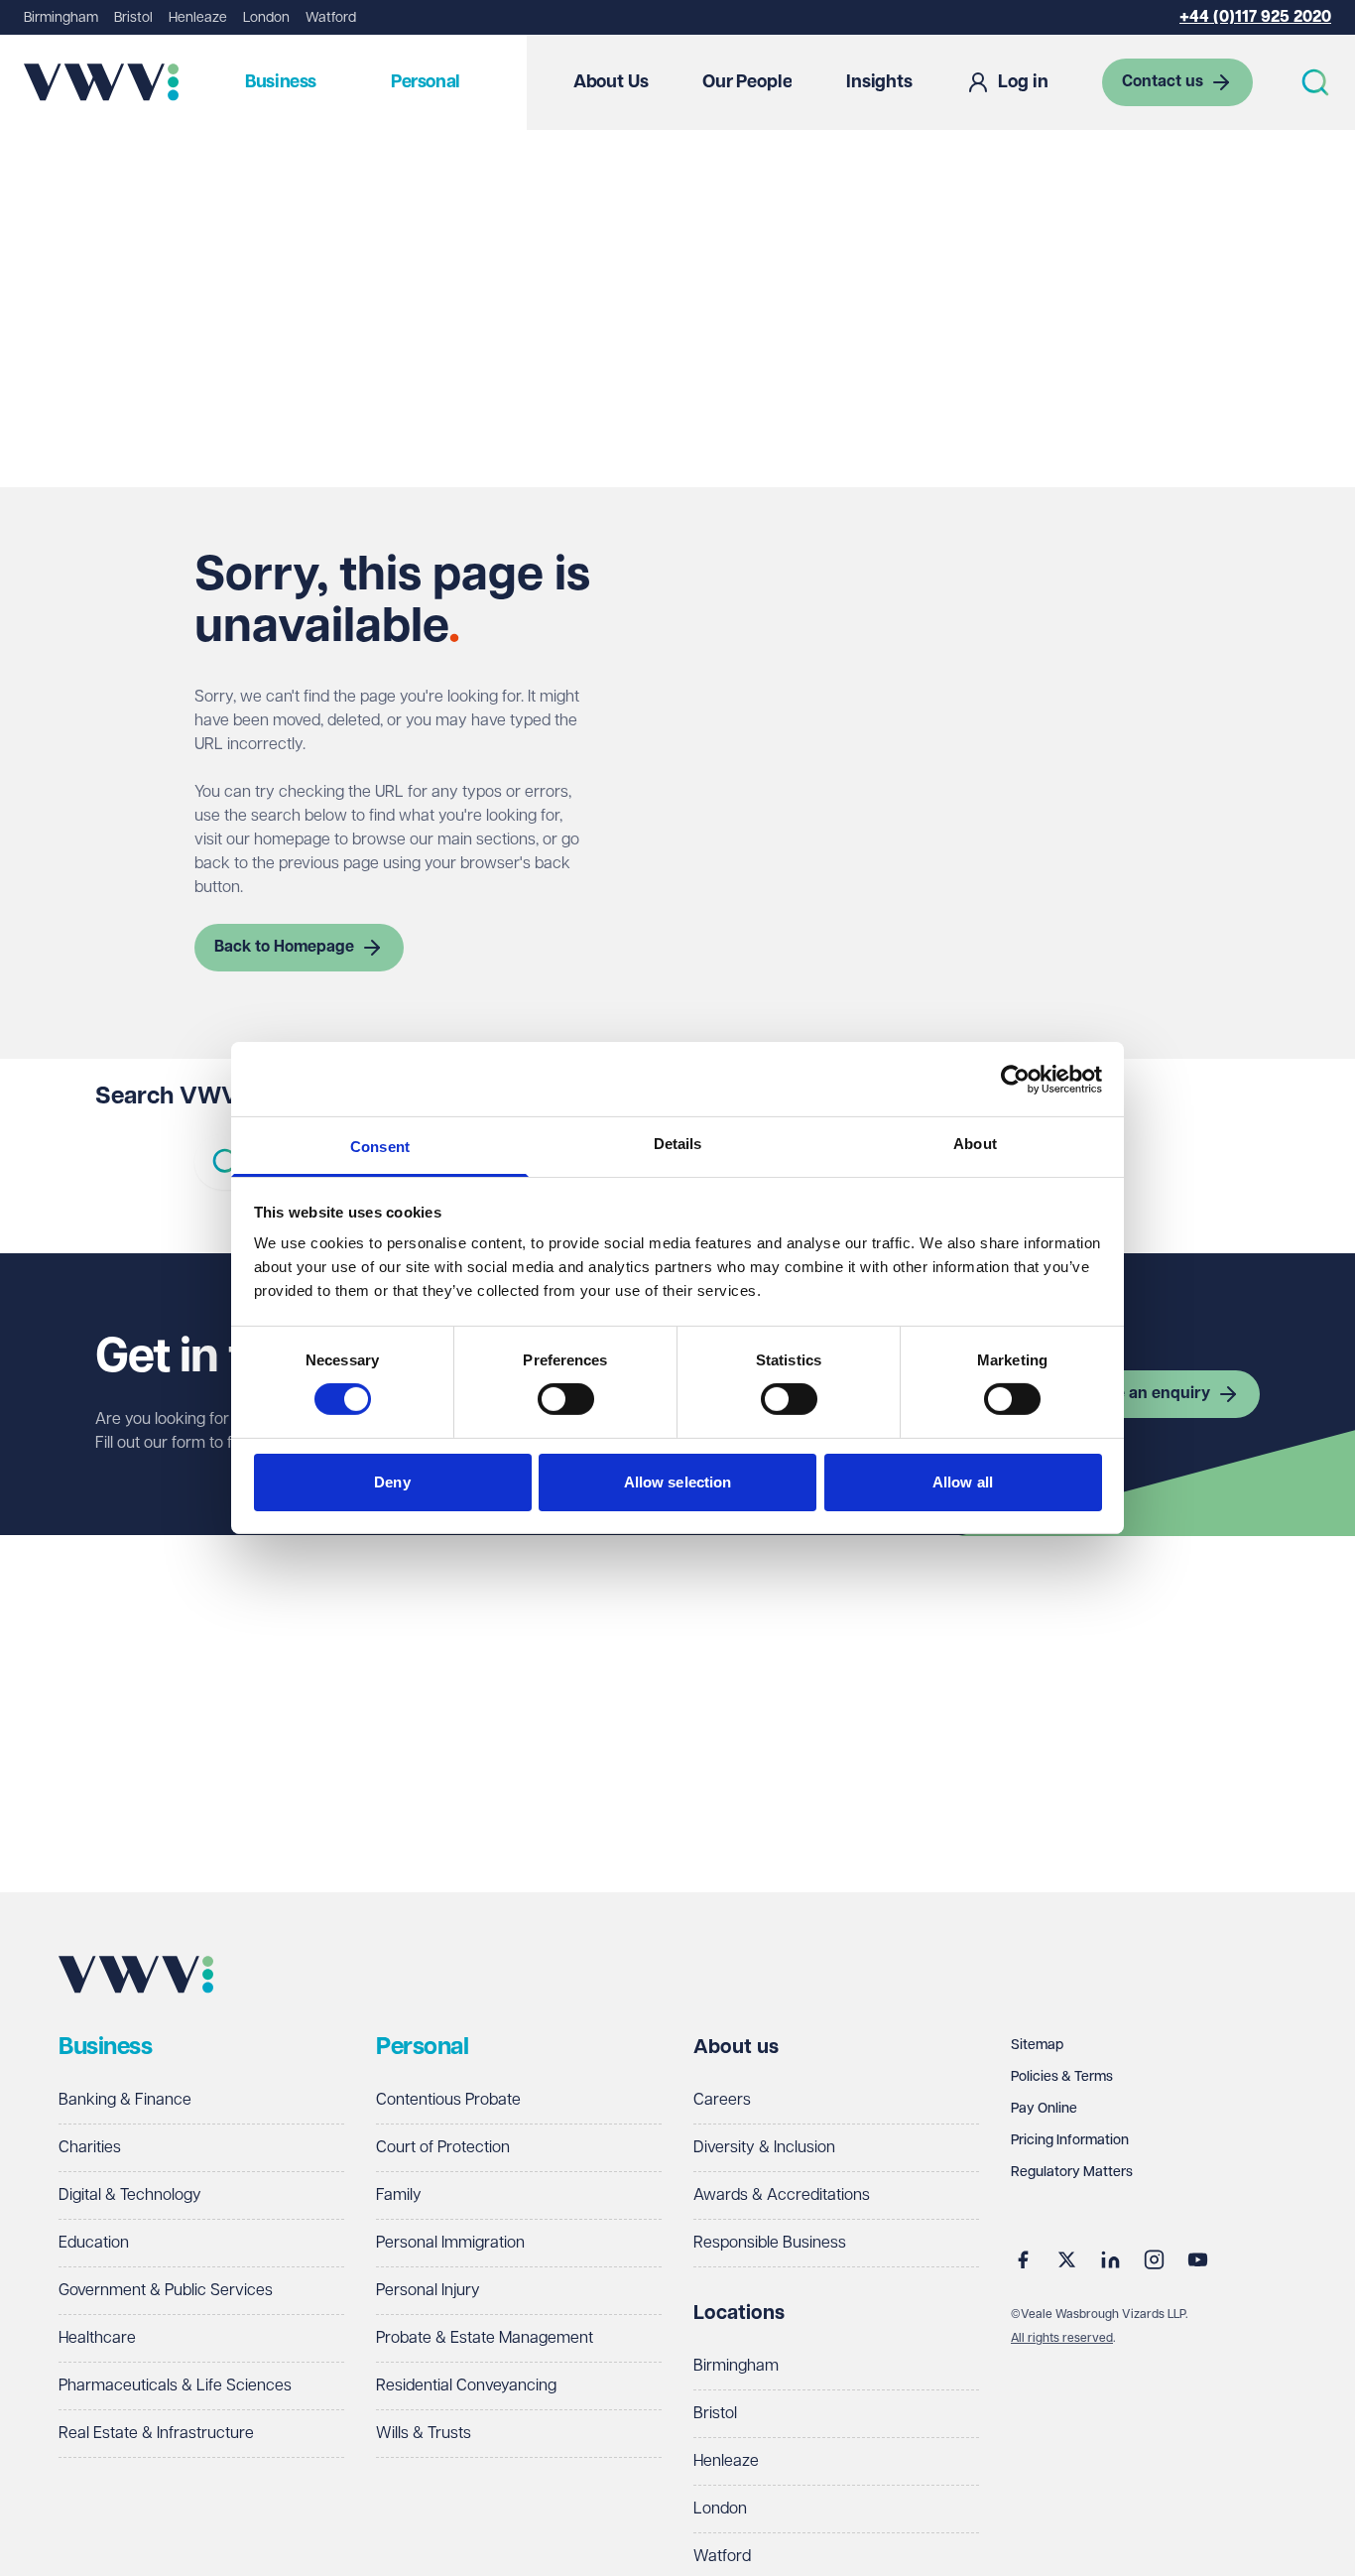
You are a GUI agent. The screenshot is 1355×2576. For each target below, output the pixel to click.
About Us (611, 82)
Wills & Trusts (424, 2434)
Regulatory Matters (1072, 2172)
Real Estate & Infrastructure (156, 2434)
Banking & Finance (125, 2100)
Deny (392, 1482)
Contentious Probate (448, 2100)
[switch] (566, 1399)
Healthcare (97, 2338)
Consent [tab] (380, 1147)
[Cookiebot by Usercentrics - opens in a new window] (1015, 1079)
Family (399, 2195)
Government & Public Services (166, 2291)
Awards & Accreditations (782, 2195)
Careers (722, 2100)
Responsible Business (770, 2243)
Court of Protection (443, 2148)
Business (281, 82)
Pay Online (1044, 2109)
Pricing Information (1070, 2140)
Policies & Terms (1062, 2077)
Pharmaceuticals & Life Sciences (175, 2386)
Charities (90, 2148)
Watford (331, 18)
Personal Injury (428, 2291)
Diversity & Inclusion (764, 2148)
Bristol (133, 18)
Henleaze (198, 18)
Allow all (963, 1482)
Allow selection (678, 1482)
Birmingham (61, 18)
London (266, 18)
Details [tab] (678, 1144)
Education (94, 2243)
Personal (426, 82)
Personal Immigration (450, 2243)
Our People (747, 82)
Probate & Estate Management (485, 2338)
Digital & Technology (130, 2195)
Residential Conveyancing (466, 2386)
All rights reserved (1062, 2338)
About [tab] (975, 1144)
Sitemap (1037, 2045)
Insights (879, 82)
